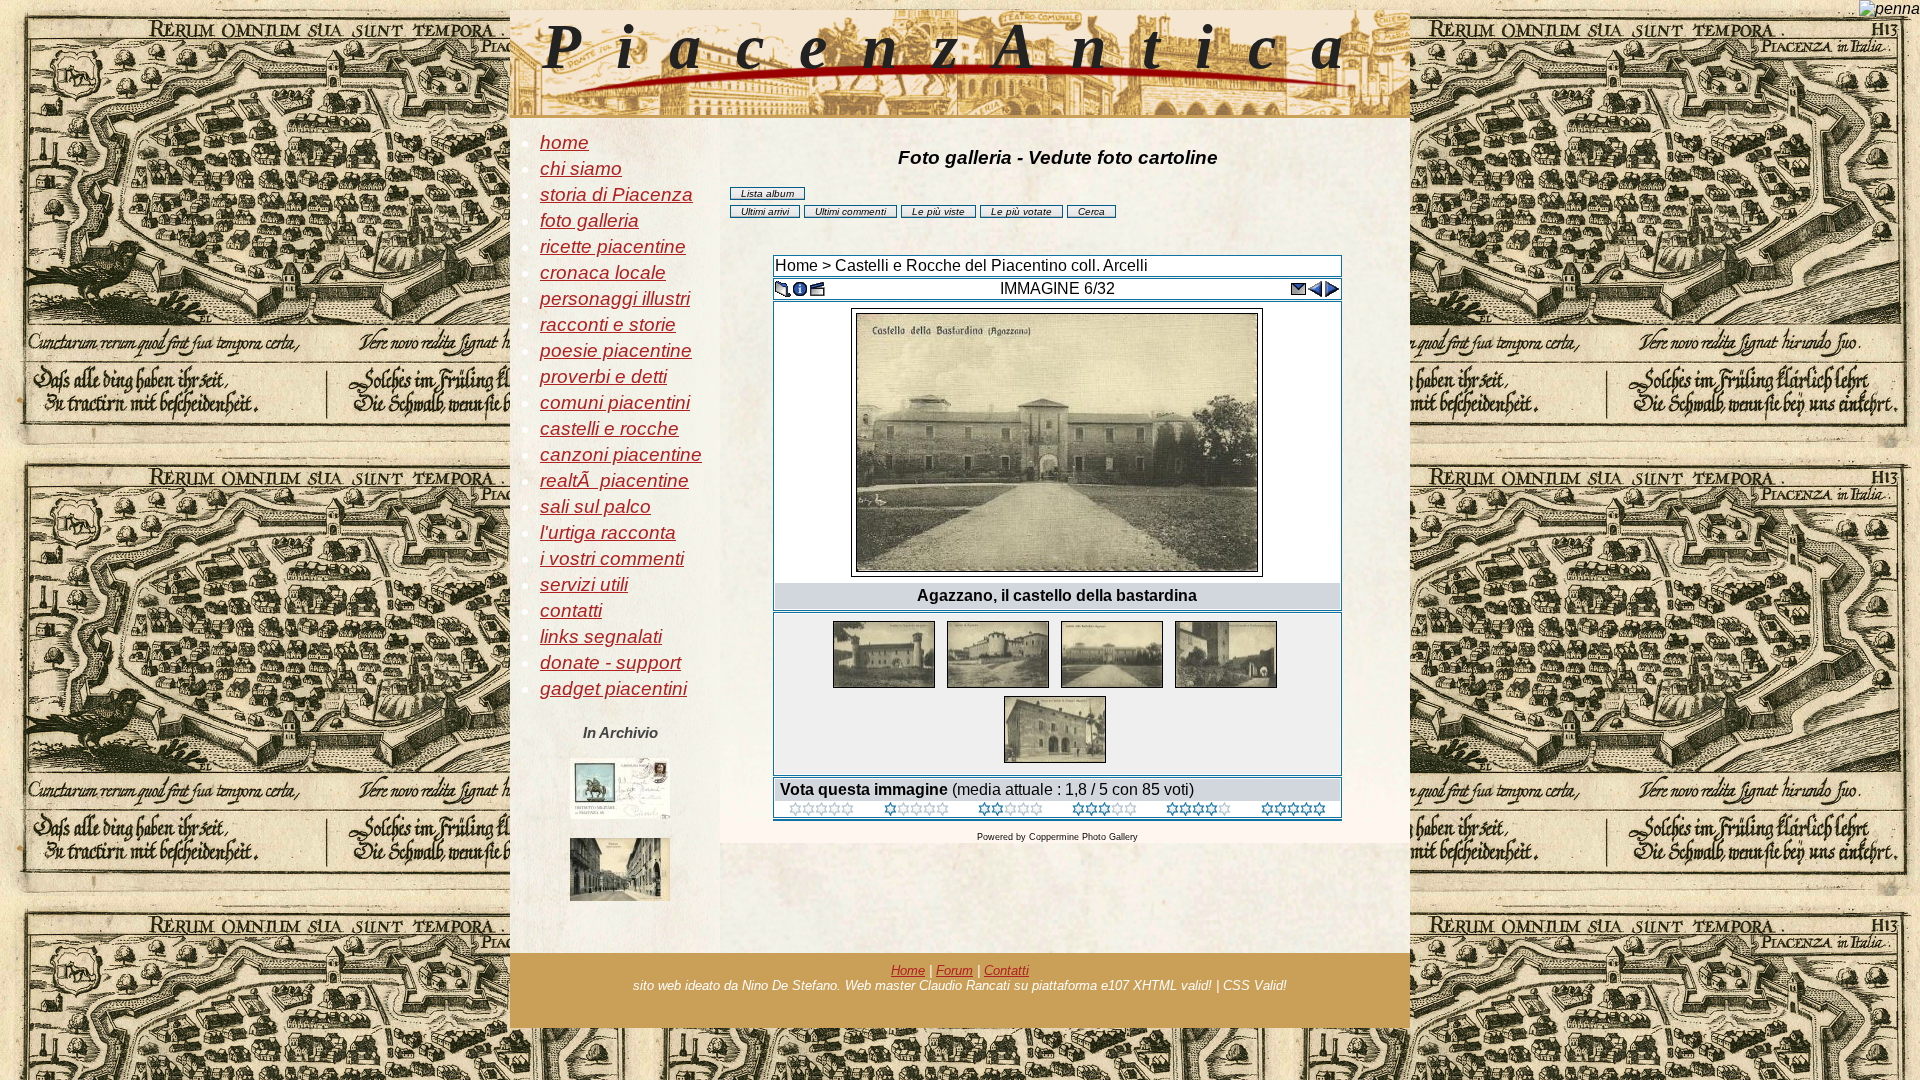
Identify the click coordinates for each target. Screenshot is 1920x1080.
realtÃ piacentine (614, 480)
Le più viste (938, 211)
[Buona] (1104, 810)
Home (796, 265)
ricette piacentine (613, 246)
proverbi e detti (603, 376)
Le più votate (1021, 211)
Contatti (1006, 970)
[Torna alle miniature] (783, 287)
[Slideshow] (817, 287)
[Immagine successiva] (1332, 287)
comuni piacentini (615, 402)
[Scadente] (821, 810)
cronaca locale (603, 272)
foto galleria (589, 220)
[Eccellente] (1198, 810)
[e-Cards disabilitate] (1298, 287)
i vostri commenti (612, 558)
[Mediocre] (916, 810)
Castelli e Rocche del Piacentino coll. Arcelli (991, 265)
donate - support (610, 662)
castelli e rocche (609, 428)
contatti (571, 610)
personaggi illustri (615, 298)
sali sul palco (595, 506)
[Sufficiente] (1010, 810)
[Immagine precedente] (1315, 287)
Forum (954, 970)
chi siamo (581, 168)
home (564, 142)
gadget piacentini (613, 688)
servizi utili (584, 584)
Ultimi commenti (850, 211)
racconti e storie (608, 324)
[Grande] (1293, 810)
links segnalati (601, 636)
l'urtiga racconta (608, 532)
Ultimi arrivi (765, 211)
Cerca (1091, 211)
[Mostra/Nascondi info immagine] (800, 287)
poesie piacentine (616, 350)
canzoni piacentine (621, 454)
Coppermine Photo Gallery (1083, 837)
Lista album (767, 193)
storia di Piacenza (616, 194)
